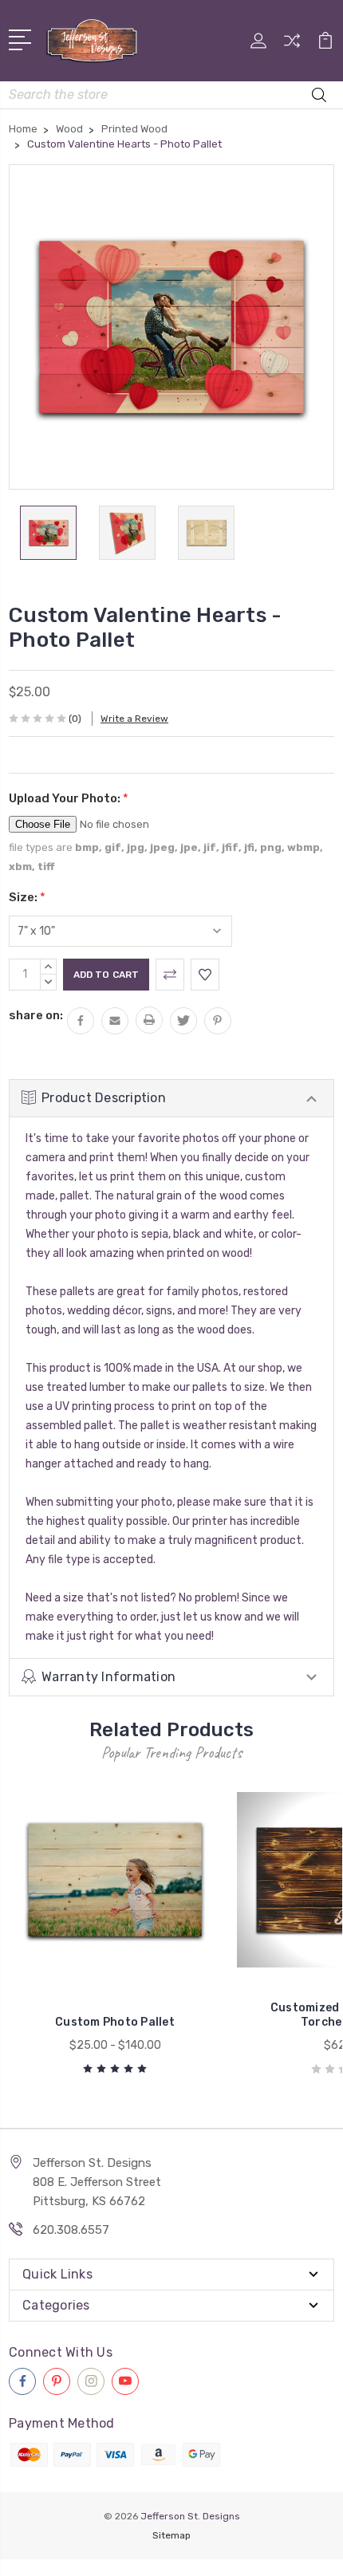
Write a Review (134, 719)
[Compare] (292, 46)
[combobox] (171, 95)
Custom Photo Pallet (115, 2022)
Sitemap (171, 2535)
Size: (27, 897)
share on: (36, 1015)
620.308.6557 (71, 2230)
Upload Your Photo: (69, 798)
